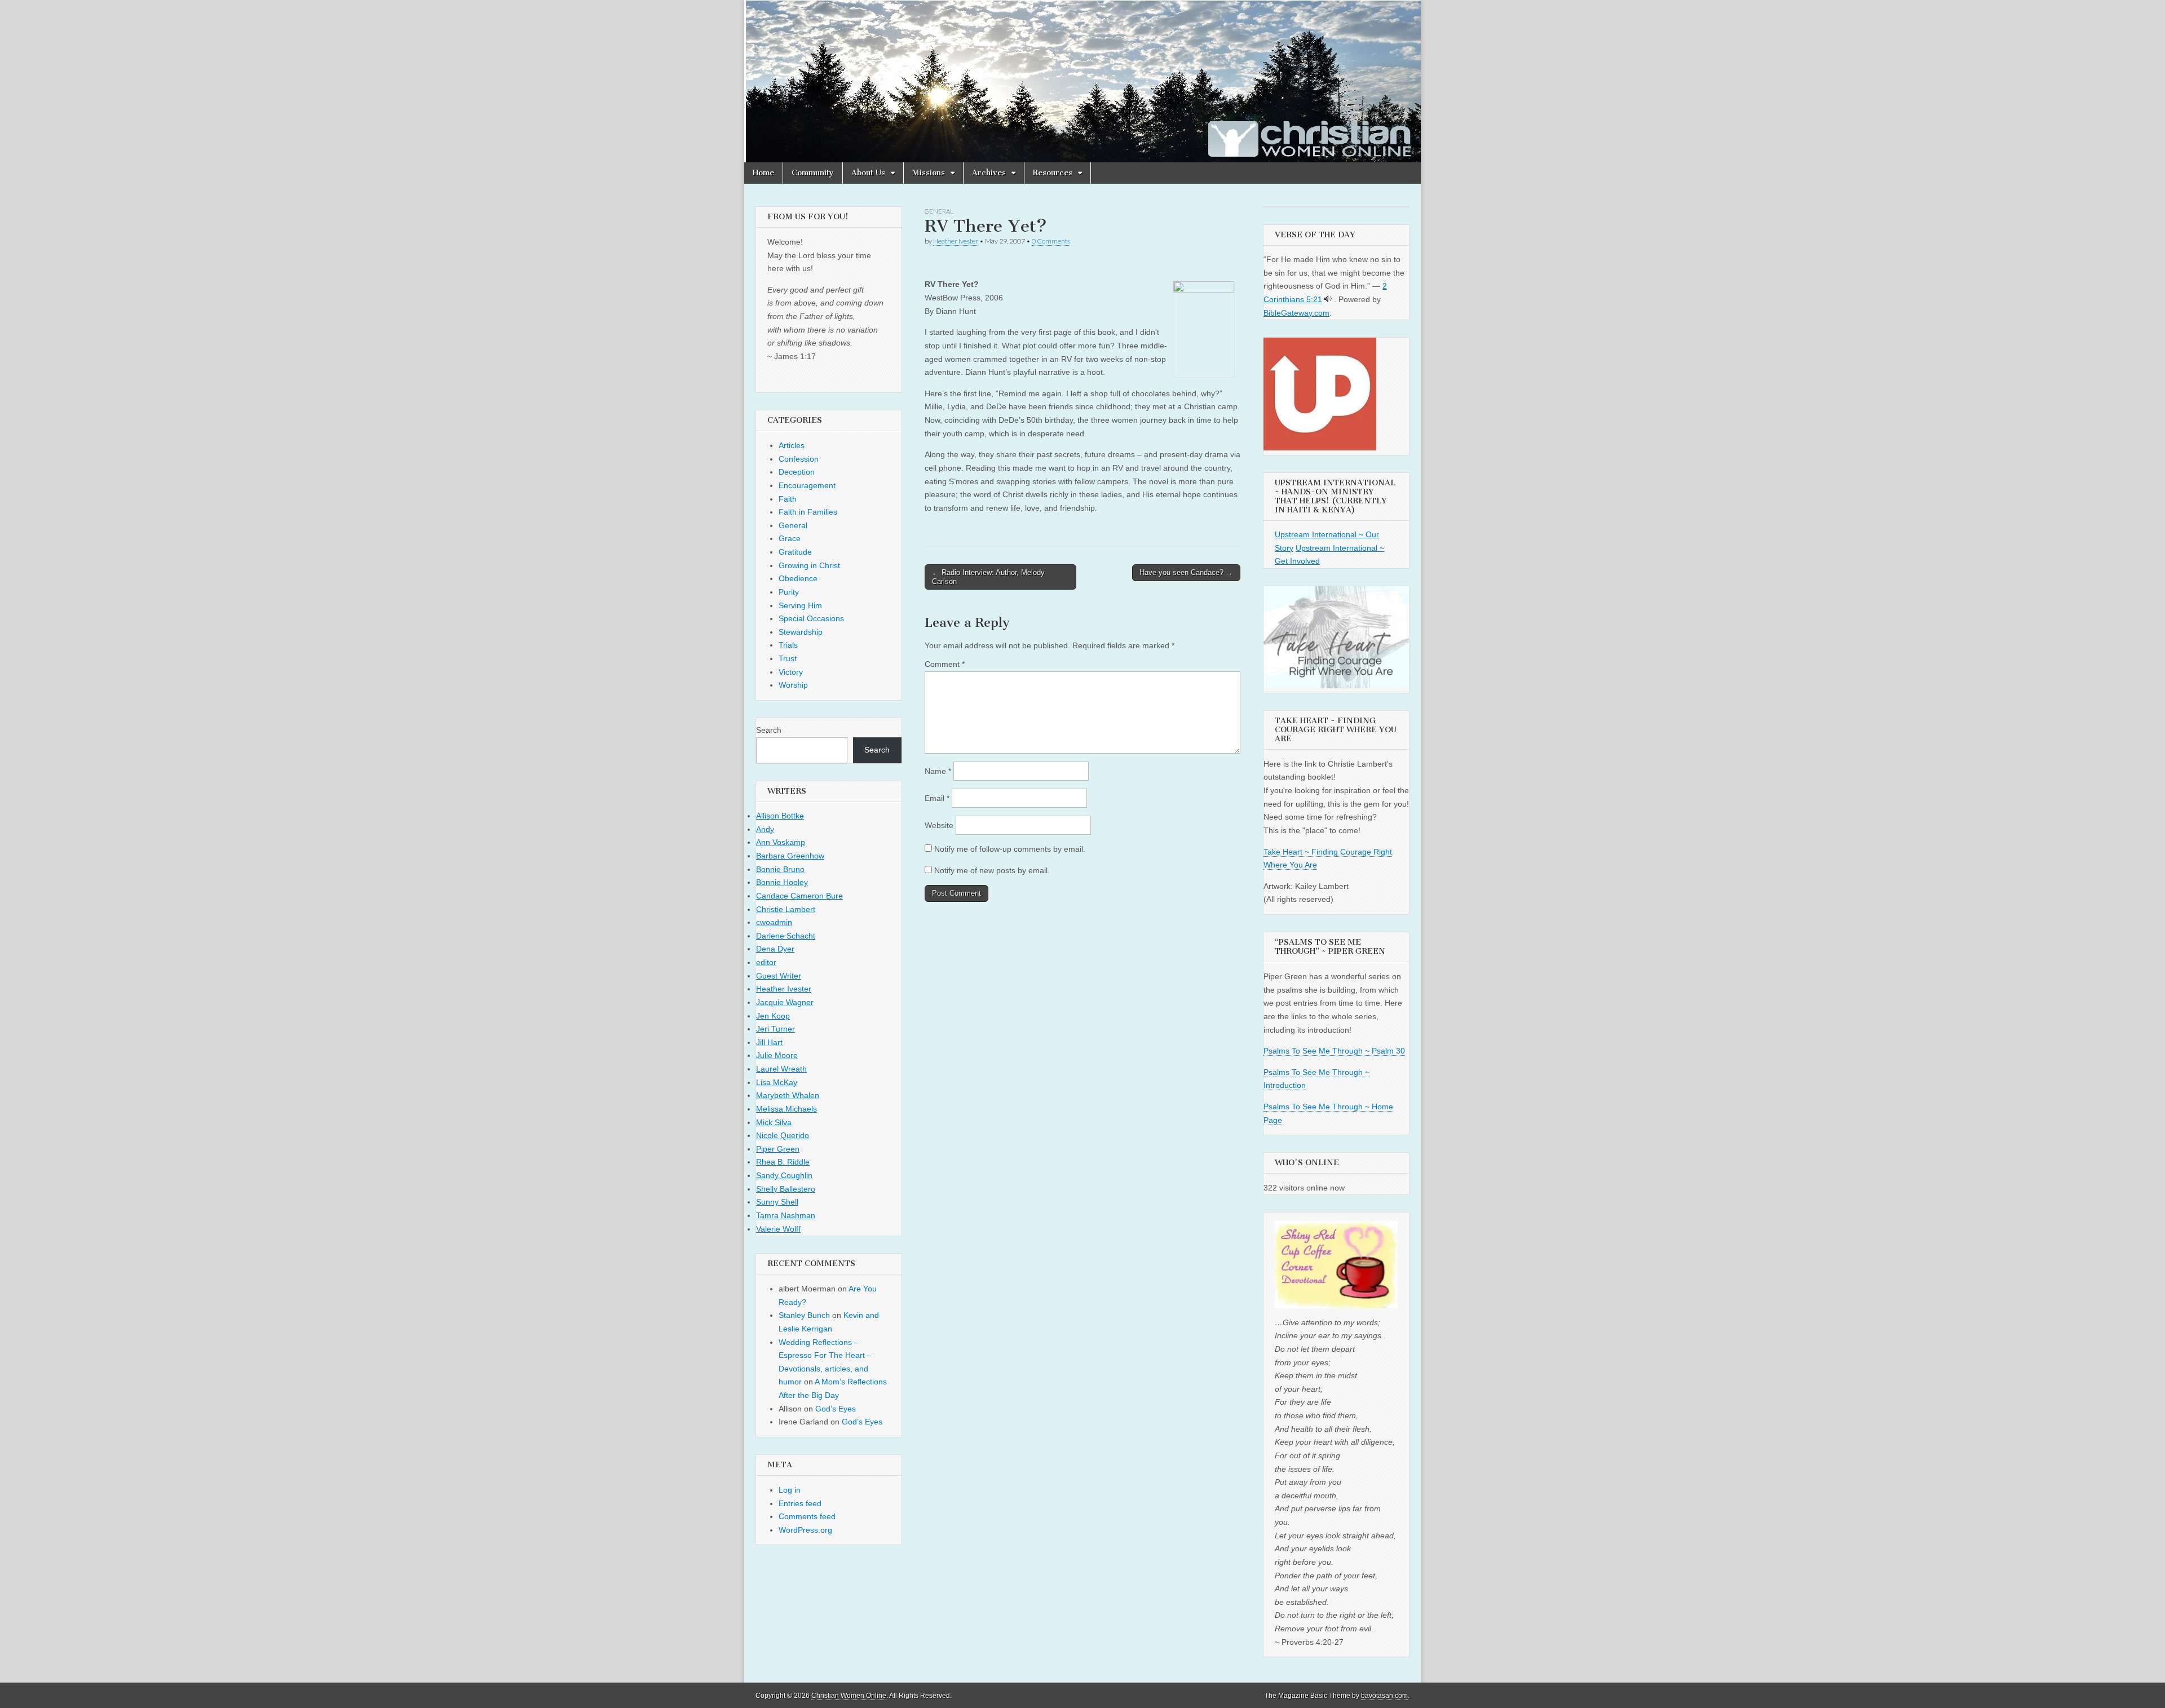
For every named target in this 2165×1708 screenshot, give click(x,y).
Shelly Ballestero (786, 1189)
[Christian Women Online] (1082, 81)
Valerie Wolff (778, 1229)
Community (813, 173)
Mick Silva (774, 1122)
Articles (792, 445)
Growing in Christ (809, 565)
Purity (789, 592)
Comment (945, 664)
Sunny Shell (777, 1202)
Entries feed (800, 1503)
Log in (790, 1490)
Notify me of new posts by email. (992, 870)
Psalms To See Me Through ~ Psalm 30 (1334, 1051)
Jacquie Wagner (785, 1002)
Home (763, 173)
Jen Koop (773, 1016)
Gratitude (795, 552)
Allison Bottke (780, 816)
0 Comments (1051, 241)
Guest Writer (779, 976)
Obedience (798, 578)
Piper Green (778, 1149)
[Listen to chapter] (1328, 299)
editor (766, 962)
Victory (791, 672)
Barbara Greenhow (790, 856)
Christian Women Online (849, 1696)
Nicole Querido (783, 1135)
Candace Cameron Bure (799, 896)
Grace (790, 538)
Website (939, 825)
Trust (788, 658)
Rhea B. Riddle (783, 1162)
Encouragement (807, 485)
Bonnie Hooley (782, 882)
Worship (793, 685)
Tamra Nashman (786, 1215)
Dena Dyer (775, 949)
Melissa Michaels (787, 1109)
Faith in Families (808, 512)
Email (937, 798)
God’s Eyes (836, 1409)
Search (769, 730)
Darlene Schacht (786, 936)
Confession (799, 459)
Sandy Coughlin (784, 1175)
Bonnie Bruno (780, 869)
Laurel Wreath (781, 1069)
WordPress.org (805, 1530)
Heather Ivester (956, 241)
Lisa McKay (777, 1082)
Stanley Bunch (804, 1315)
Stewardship (801, 632)
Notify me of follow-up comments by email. (1010, 849)
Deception (797, 472)
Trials (788, 645)
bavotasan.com (1384, 1696)
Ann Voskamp (781, 842)
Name (938, 771)
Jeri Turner (776, 1029)
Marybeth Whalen (788, 1095)
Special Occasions (811, 618)
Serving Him (800, 605)
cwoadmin (774, 922)
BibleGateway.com (1296, 313)
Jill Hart (769, 1042)
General (939, 211)
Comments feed (807, 1516)
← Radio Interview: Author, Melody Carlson (988, 577)
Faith (788, 499)
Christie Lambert (786, 909)
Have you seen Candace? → (1186, 572)
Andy (765, 829)
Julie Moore (777, 1055)
